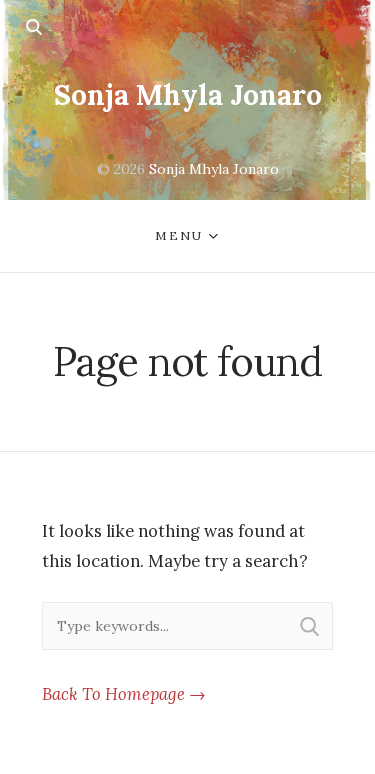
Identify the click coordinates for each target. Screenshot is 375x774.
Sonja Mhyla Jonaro (188, 95)
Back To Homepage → (124, 694)
